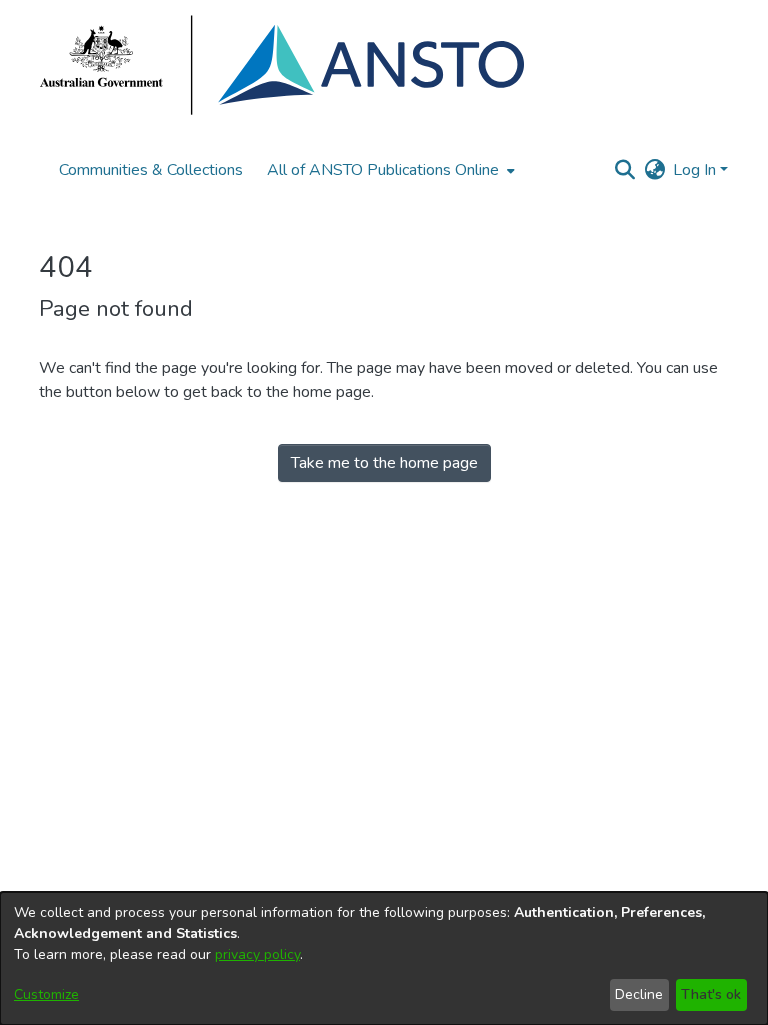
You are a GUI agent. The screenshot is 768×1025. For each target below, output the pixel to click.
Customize (46, 994)
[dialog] (384, 958)
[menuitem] (389, 170)
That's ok (711, 994)
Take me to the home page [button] (384, 463)
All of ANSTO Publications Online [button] (383, 170)
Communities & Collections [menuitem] (151, 170)
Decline (639, 994)
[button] (624, 170)
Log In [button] (696, 170)
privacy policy (257, 954)
